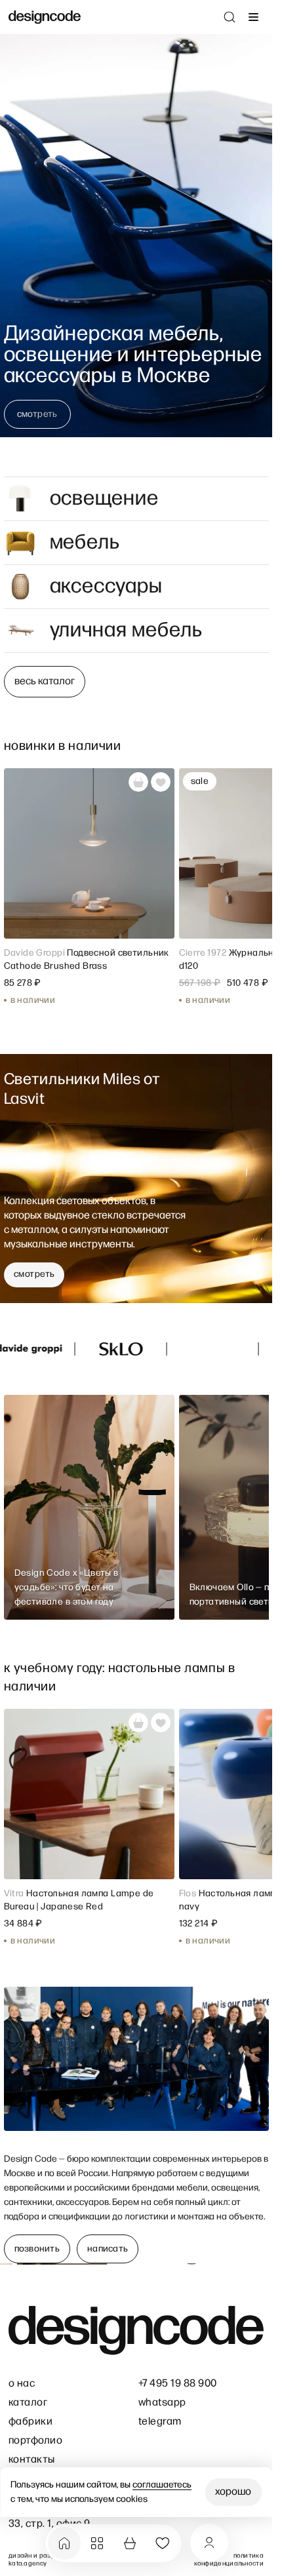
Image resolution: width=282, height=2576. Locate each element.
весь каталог (45, 681)
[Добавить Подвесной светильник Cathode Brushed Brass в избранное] (161, 782)
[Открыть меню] (253, 17)
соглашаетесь (162, 2485)
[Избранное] (163, 2543)
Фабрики (30, 2422)
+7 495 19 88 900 (178, 2384)
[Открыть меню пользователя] (209, 2543)
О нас (22, 2384)
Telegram (160, 2422)
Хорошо (233, 2492)
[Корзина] (130, 2543)
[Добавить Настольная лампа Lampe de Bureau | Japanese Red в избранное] (161, 1723)
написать (108, 2249)
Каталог (28, 2403)
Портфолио (35, 2441)
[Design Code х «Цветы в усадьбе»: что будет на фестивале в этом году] (89, 1507)
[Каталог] (97, 2543)
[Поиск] (230, 17)
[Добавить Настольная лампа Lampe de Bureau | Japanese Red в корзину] (138, 1723)
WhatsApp (162, 2403)
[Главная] (64, 2543)
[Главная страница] (45, 17)
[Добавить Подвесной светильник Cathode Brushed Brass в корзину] (138, 782)
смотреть (37, 414)
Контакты (32, 2460)
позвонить (37, 2249)
